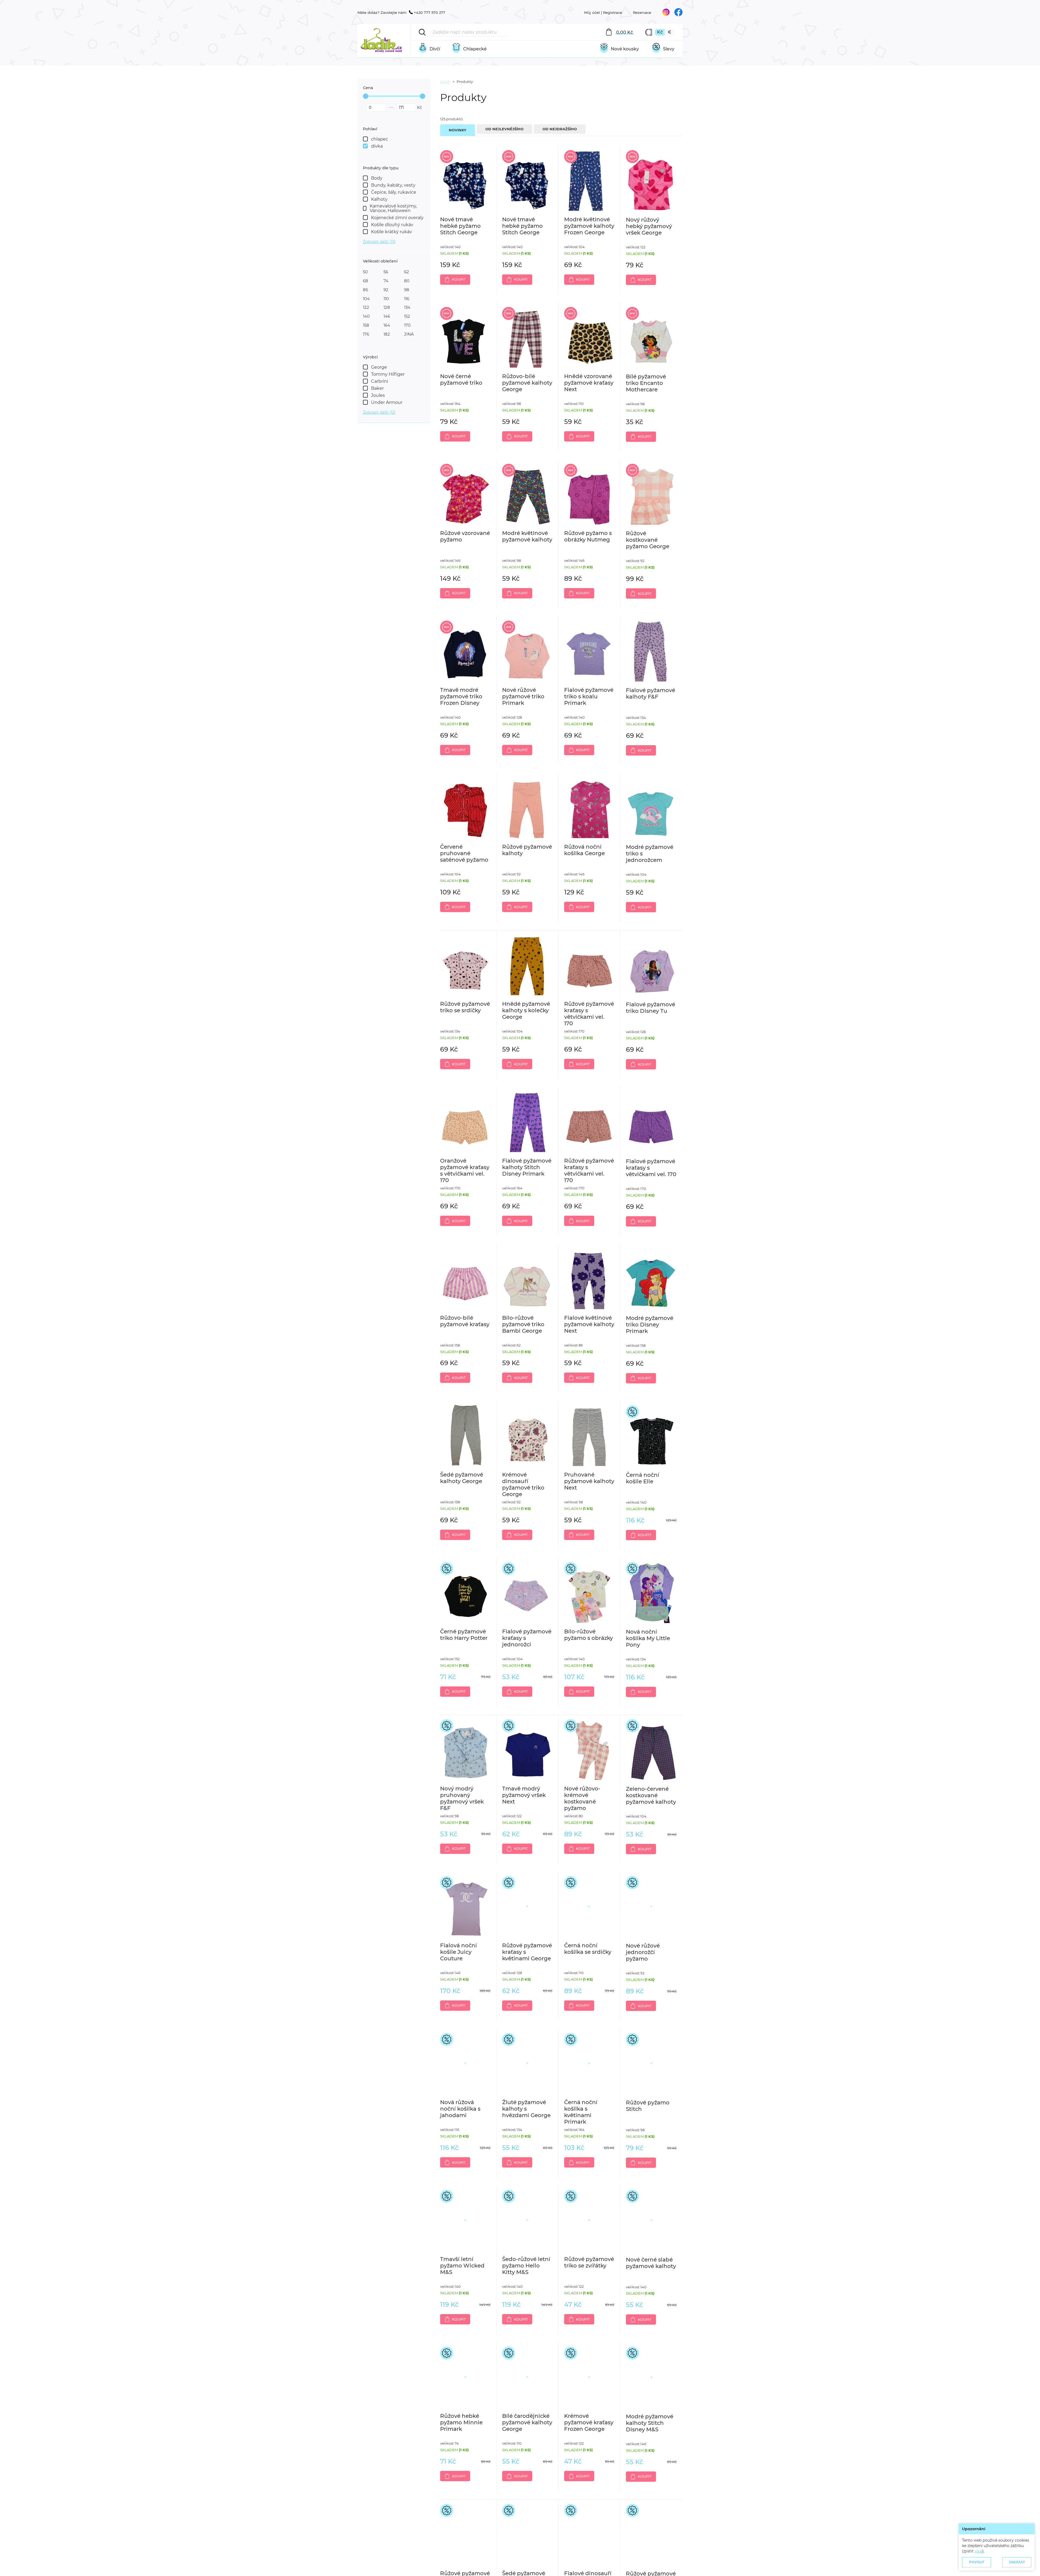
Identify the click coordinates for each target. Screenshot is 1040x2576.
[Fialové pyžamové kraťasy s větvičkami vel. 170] (651, 1122)
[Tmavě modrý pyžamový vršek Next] (527, 1749)
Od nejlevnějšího (504, 129)
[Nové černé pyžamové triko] (465, 337)
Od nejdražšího (560, 129)
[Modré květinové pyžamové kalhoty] (527, 494)
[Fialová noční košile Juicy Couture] (465, 1906)
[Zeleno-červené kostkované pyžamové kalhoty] (651, 1749)
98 (407, 290)
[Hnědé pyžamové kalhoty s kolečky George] (527, 964)
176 (366, 334)
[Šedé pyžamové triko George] (527, 2534)
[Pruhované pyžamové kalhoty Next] (589, 1435)
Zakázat (1017, 2562)
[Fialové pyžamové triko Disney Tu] (651, 965)
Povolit (977, 2562)
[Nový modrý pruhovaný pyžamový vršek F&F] (465, 1749)
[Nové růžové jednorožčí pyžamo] (651, 1906)
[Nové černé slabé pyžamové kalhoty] (651, 2220)
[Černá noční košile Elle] (651, 1435)
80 (407, 281)
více (979, 2551)
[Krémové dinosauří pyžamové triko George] (527, 1435)
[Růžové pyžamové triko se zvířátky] (589, 2220)
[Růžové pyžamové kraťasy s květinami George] (527, 1906)
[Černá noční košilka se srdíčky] (589, 1906)
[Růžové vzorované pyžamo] (465, 494)
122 (366, 307)
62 (407, 272)
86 (365, 290)
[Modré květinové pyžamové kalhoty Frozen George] (589, 180)
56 (386, 272)
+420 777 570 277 (430, 12)
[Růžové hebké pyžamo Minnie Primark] (465, 2377)
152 (407, 316)
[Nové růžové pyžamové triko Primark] (527, 651)
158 (366, 325)
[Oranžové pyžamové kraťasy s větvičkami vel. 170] (465, 1121)
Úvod (445, 82)
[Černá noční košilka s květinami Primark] (589, 2063)
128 (387, 307)
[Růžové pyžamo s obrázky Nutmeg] (589, 494)
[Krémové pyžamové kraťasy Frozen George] (589, 2377)
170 (407, 325)
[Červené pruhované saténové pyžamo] (465, 807)
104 (366, 299)
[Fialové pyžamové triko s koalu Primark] (589, 651)
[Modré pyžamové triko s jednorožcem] (651, 807)
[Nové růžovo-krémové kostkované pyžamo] (589, 1749)
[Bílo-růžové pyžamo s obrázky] (589, 1592)
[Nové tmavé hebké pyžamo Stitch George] (465, 180)
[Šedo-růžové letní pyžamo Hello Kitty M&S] (527, 2220)
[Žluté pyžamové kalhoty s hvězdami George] (527, 2063)
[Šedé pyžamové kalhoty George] (465, 1435)
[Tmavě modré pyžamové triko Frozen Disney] (465, 651)
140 (366, 316)
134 (407, 307)
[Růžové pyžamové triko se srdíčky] (465, 964)
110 (386, 299)
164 (387, 325)
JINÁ (409, 334)
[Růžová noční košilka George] (589, 807)
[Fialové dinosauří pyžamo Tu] (589, 2534)
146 (387, 316)
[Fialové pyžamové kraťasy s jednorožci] (527, 1592)
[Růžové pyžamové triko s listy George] (465, 2534)
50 (365, 272)
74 (386, 281)
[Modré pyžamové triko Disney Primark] (651, 1278)
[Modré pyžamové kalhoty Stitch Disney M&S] (651, 2377)
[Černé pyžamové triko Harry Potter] (465, 1592)
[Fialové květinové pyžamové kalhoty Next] (589, 1278)
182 (387, 334)
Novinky (458, 130)
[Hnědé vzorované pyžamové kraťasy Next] (589, 337)
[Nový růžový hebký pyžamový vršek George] (651, 180)
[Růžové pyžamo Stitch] (651, 2063)
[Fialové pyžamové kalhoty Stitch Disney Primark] (527, 1121)
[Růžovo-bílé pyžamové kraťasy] (465, 1278)
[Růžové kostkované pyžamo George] (651, 494)
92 (386, 290)
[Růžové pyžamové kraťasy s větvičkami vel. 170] (589, 964)
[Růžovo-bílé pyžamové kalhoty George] (527, 337)
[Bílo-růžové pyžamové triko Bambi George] (527, 1278)
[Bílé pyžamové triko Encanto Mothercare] (651, 337)
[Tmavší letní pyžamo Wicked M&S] (465, 2220)
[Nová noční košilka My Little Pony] (651, 1592)
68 (365, 281)
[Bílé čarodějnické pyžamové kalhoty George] (527, 2377)
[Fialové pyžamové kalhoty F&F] (651, 651)
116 (407, 299)
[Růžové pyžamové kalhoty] (527, 807)
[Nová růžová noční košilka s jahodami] (465, 2063)
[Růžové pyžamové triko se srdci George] (651, 2534)
